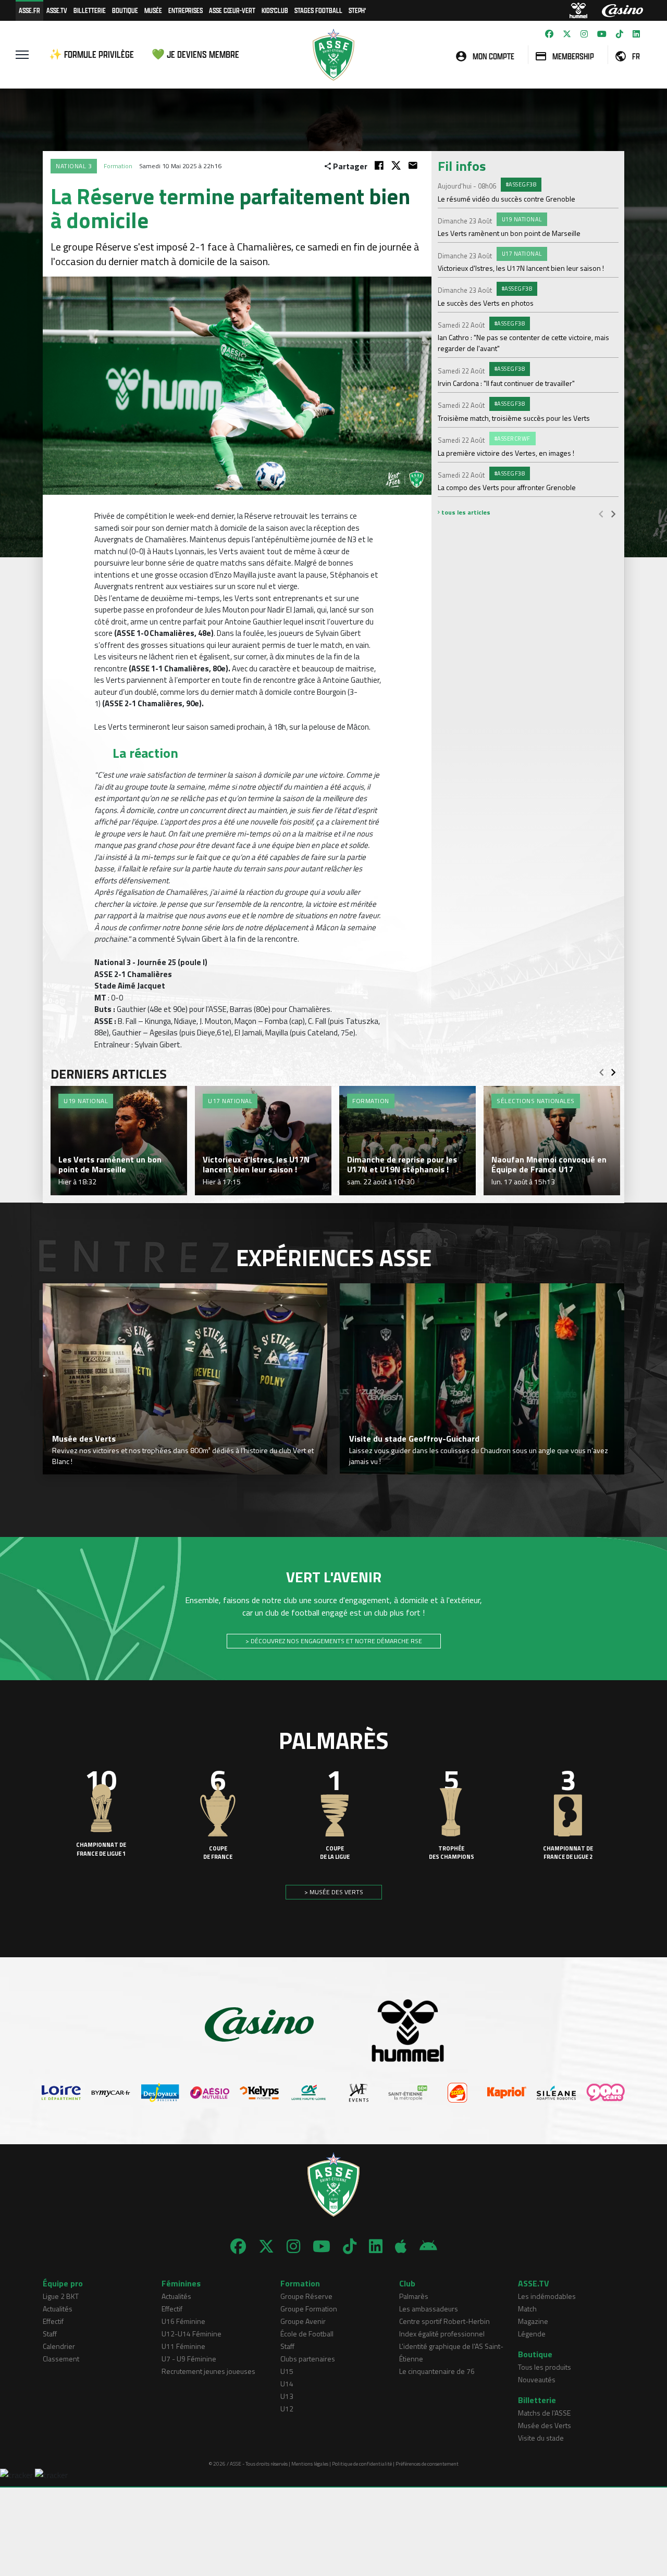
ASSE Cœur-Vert (232, 10)
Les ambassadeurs (429, 2309)
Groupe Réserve (306, 2296)
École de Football (307, 2334)
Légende (532, 2334)
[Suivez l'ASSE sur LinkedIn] (636, 34)
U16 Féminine (183, 2321)
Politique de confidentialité (362, 2464)
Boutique (125, 10)
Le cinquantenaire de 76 (437, 2371)
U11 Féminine (183, 2346)
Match (527, 2309)
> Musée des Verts (334, 1892)
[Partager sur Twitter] (396, 165)
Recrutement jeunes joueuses (208, 2371)
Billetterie (90, 10)
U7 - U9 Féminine (189, 2359)
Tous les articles (465, 512)
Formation (118, 166)
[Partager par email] (413, 165)
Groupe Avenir (303, 2321)
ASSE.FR (29, 10)
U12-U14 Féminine (192, 2334)
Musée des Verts (545, 2425)
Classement (61, 2359)
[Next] (613, 514)
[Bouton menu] (22, 55)
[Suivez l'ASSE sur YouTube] (602, 34)
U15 (287, 2371)
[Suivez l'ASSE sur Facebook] (549, 34)
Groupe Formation (309, 2309)
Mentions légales (310, 2464)
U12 (287, 2409)
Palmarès (414, 2296)
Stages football (318, 10)
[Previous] (601, 514)
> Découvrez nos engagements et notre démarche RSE (334, 1641)
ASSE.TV (57, 10)
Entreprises (186, 10)
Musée (153, 10)
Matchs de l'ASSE (544, 2413)
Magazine (533, 2321)
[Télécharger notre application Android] (428, 2246)
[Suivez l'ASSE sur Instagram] (584, 34)
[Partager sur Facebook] (379, 165)
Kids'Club (275, 10)
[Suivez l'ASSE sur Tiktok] (620, 34)
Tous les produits (545, 2367)
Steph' (357, 10)
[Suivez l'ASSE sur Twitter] (567, 34)
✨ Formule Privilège (91, 54)
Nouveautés (537, 2379)
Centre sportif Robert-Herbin (444, 2321)
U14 (287, 2384)
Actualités (58, 2309)
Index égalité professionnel (442, 2334)
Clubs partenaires (308, 2359)
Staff (50, 2334)
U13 (287, 2396)
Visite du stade (541, 2438)
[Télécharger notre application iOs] (401, 2246)
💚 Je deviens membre (195, 54)
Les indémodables (547, 2296)
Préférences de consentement (427, 2464)
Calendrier (59, 2346)
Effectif (53, 2321)
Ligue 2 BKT (61, 2296)
